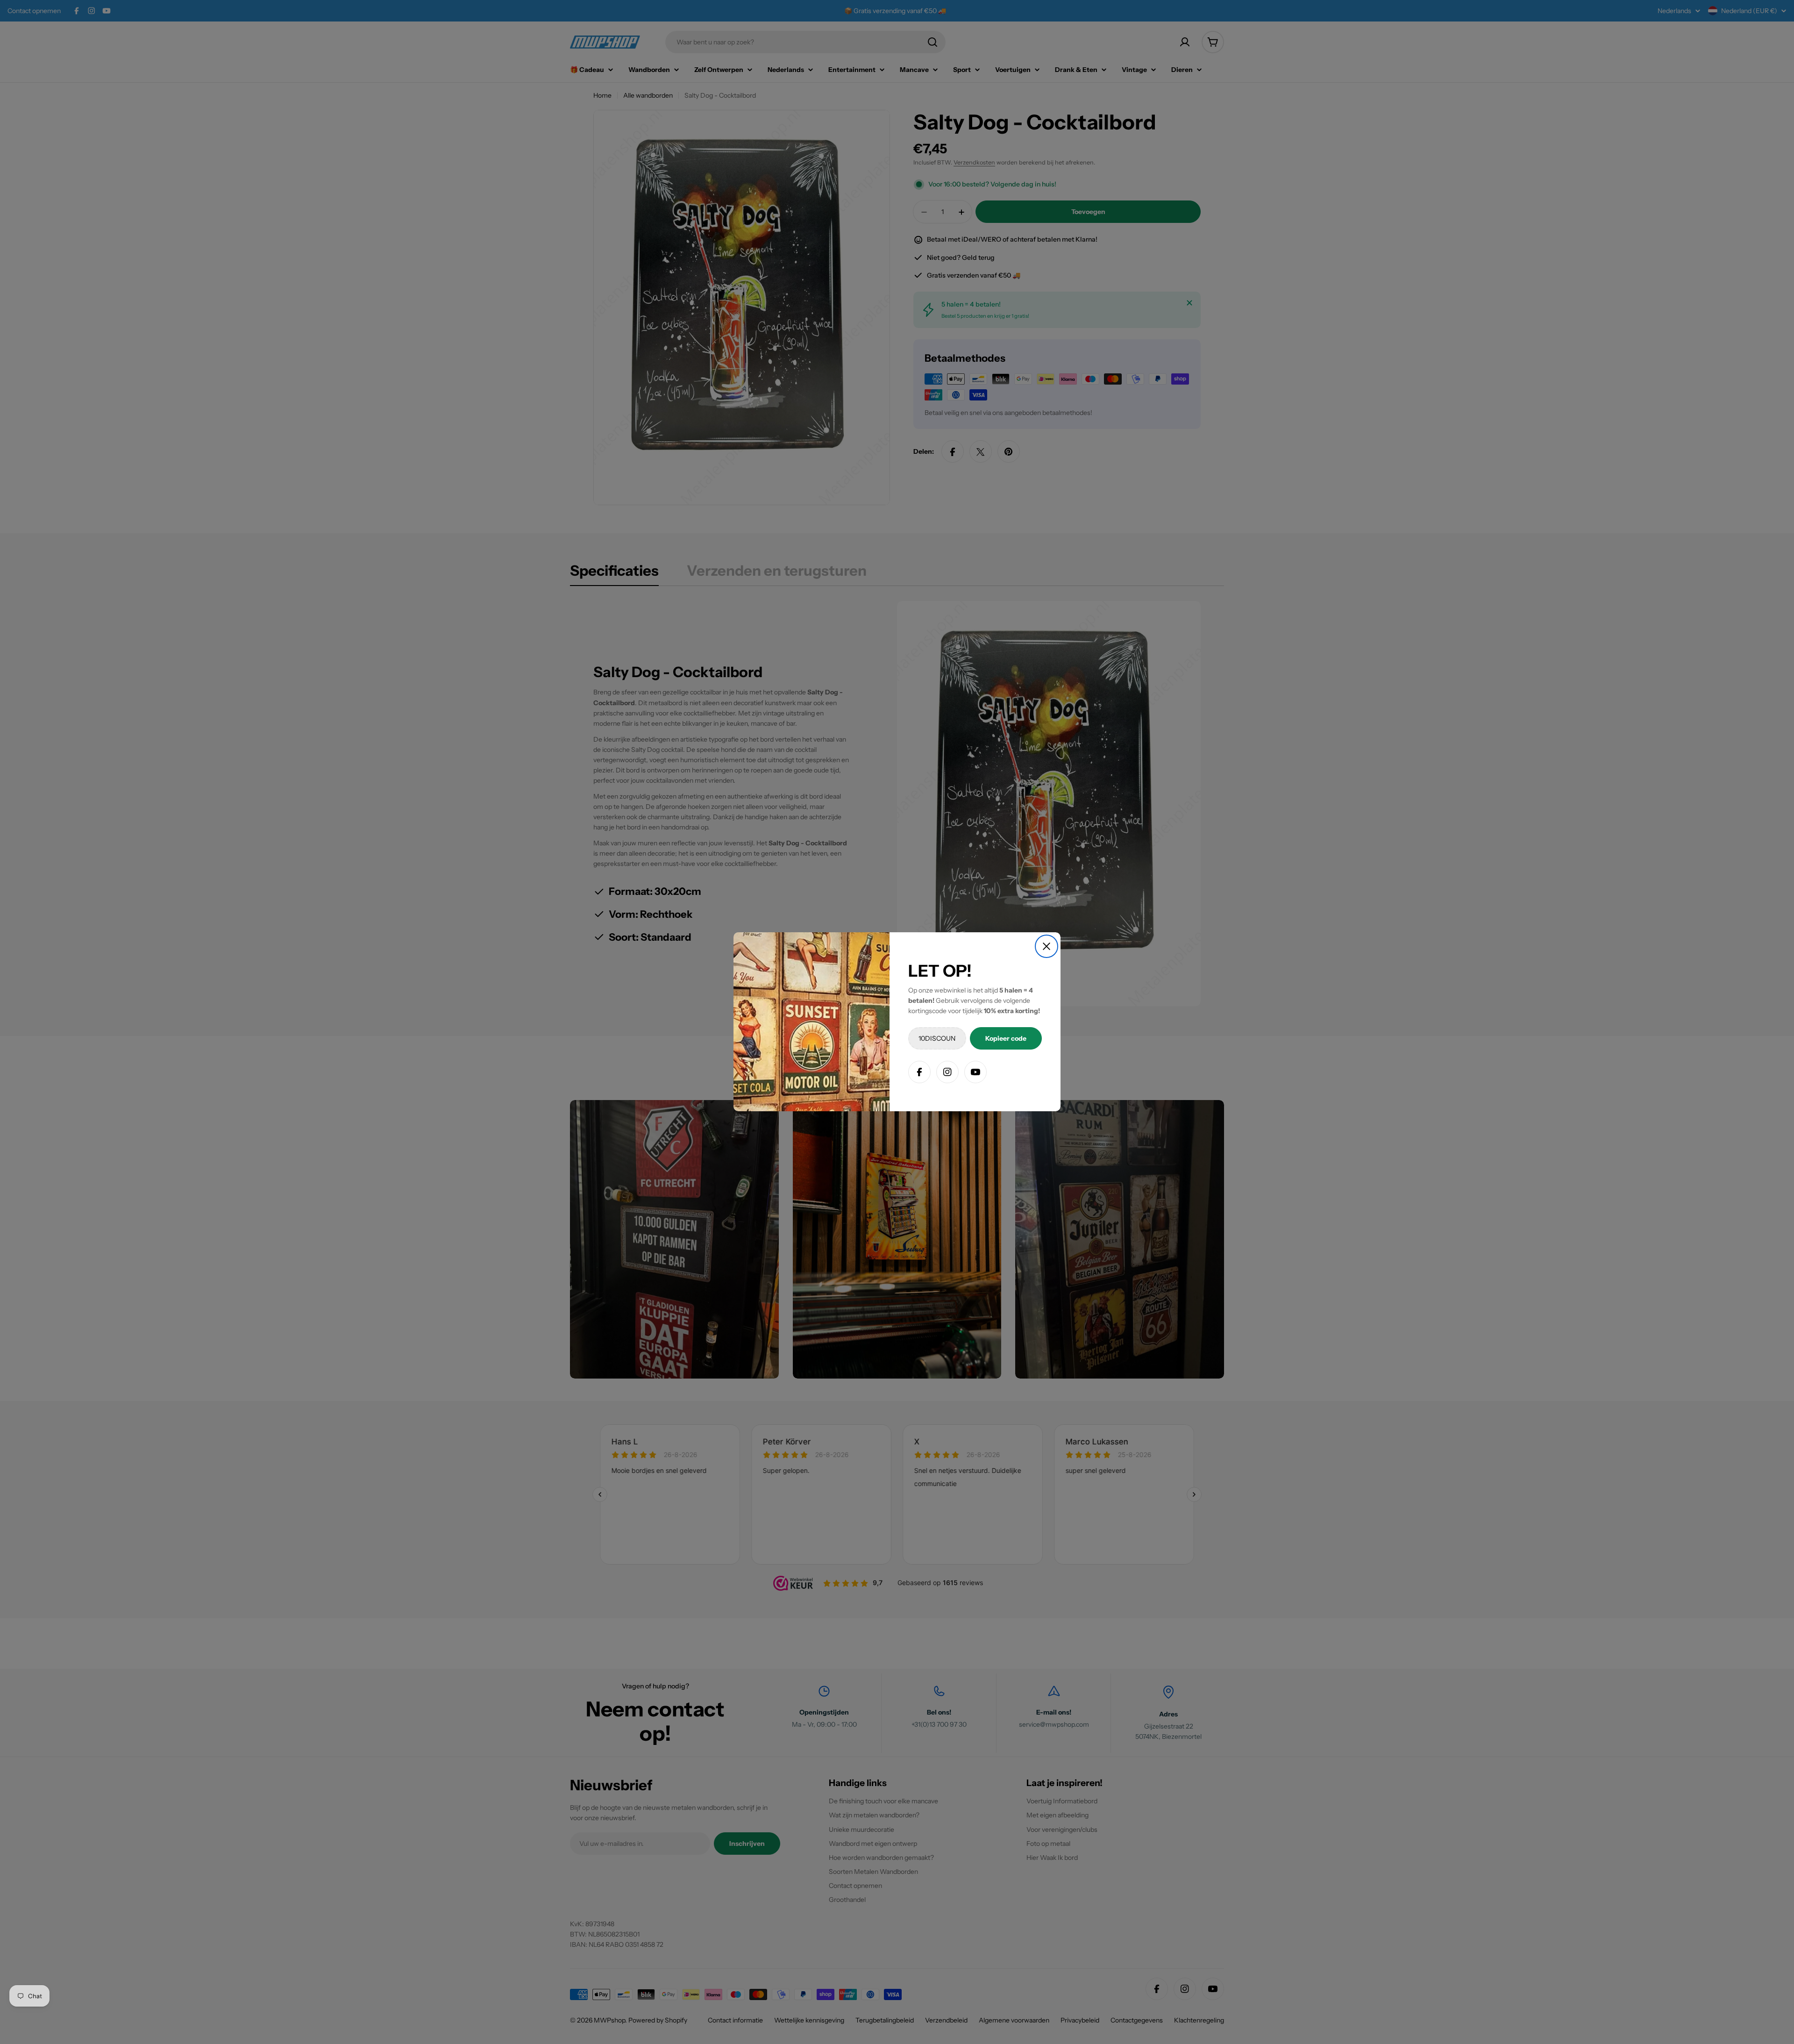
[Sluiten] (1046, 946)
